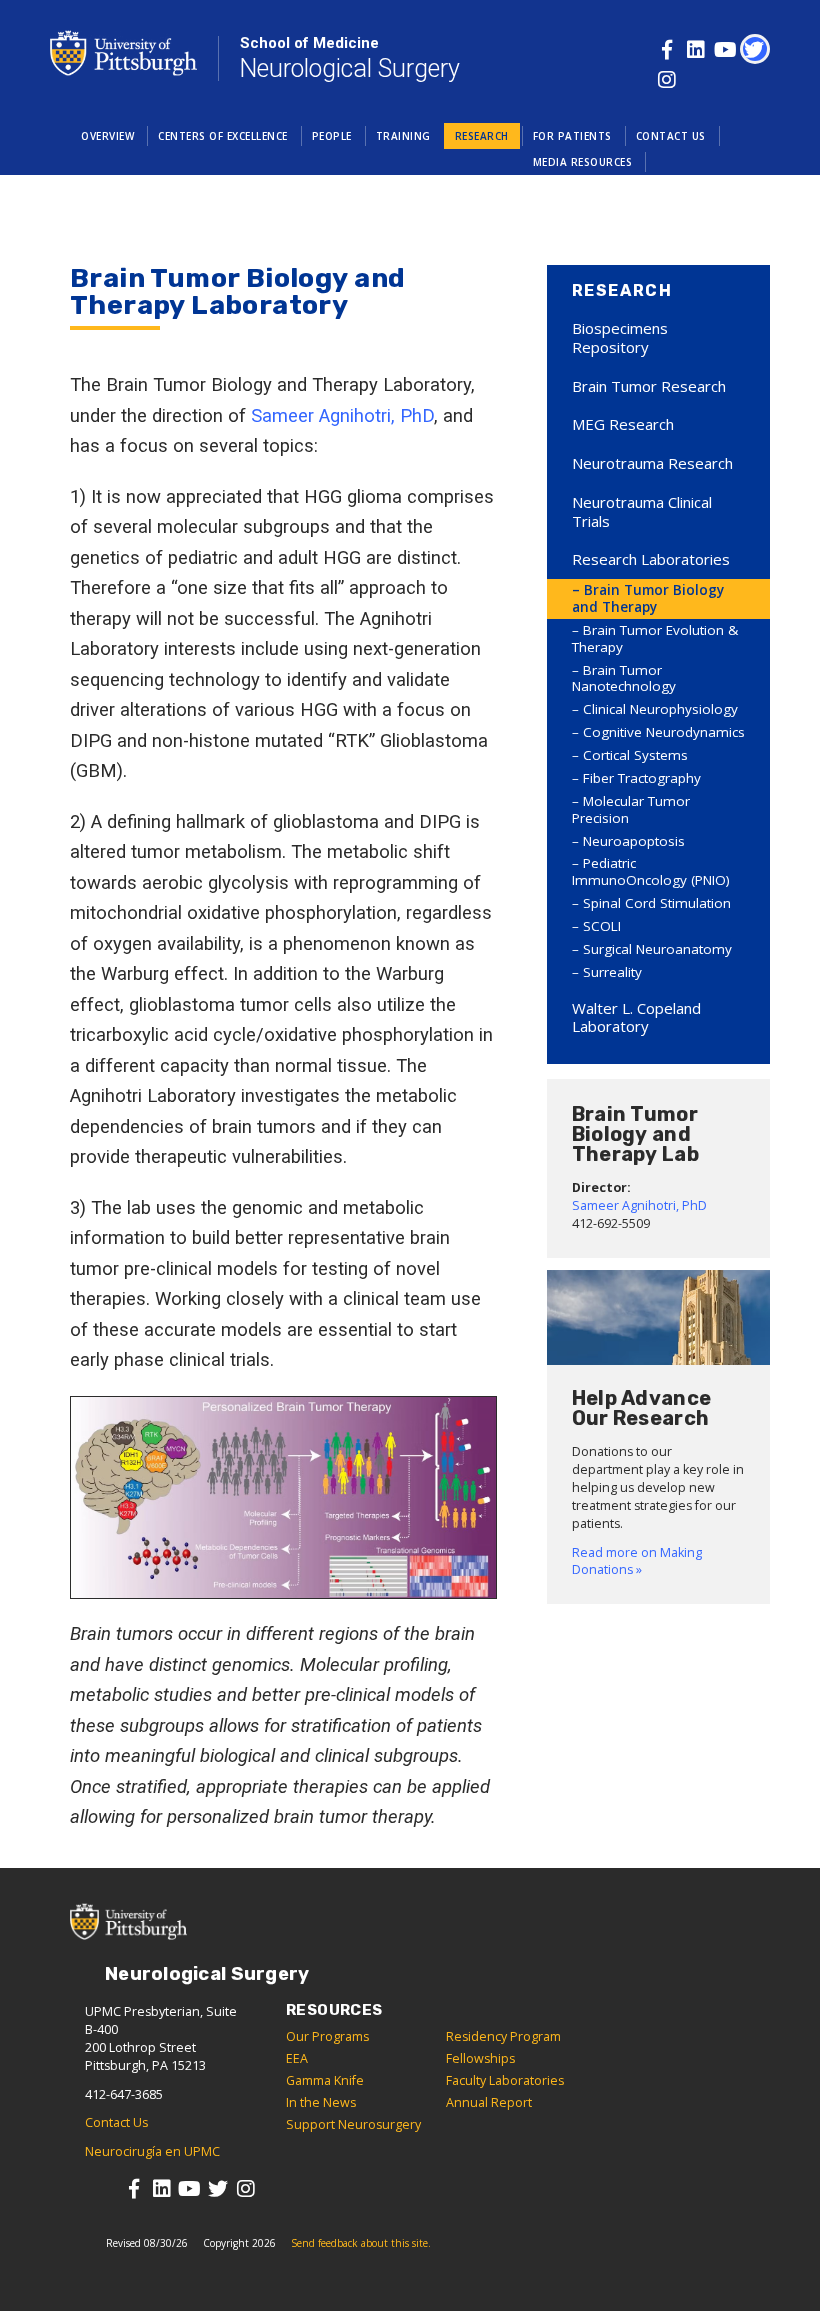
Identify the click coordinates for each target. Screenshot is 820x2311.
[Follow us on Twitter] (754, 49)
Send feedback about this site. (361, 2243)
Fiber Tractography (642, 778)
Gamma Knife (325, 2080)
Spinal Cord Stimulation (657, 903)
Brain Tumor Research (649, 386)
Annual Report (489, 2102)
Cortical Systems (635, 755)
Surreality (612, 972)
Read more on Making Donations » (637, 1561)
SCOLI (602, 926)
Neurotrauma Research (652, 463)
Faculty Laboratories (505, 2080)
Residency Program (503, 2036)
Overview (107, 136)
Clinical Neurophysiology (660, 709)
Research (482, 136)
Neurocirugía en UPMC (152, 2151)
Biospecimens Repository (620, 337)
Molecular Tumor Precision (631, 809)
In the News (321, 2102)
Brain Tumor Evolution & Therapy (655, 638)
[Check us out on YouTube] (725, 49)
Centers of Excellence (223, 136)
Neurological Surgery (349, 58)
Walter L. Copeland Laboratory (636, 1017)
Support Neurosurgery (353, 2124)
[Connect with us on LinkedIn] (696, 49)
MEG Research (623, 424)
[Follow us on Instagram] (667, 79)
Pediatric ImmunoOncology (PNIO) (651, 871)
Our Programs (327, 2036)
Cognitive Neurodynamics (664, 732)
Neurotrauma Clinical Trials (642, 511)
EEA (297, 2058)
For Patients (572, 136)
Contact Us (671, 136)
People (332, 136)
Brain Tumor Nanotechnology (624, 678)
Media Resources (583, 162)
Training (403, 136)
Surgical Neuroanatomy (657, 949)
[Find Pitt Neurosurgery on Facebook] (667, 49)
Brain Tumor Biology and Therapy (648, 598)
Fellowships (480, 2058)
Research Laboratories (651, 559)
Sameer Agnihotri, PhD (342, 416)
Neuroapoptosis (634, 841)
